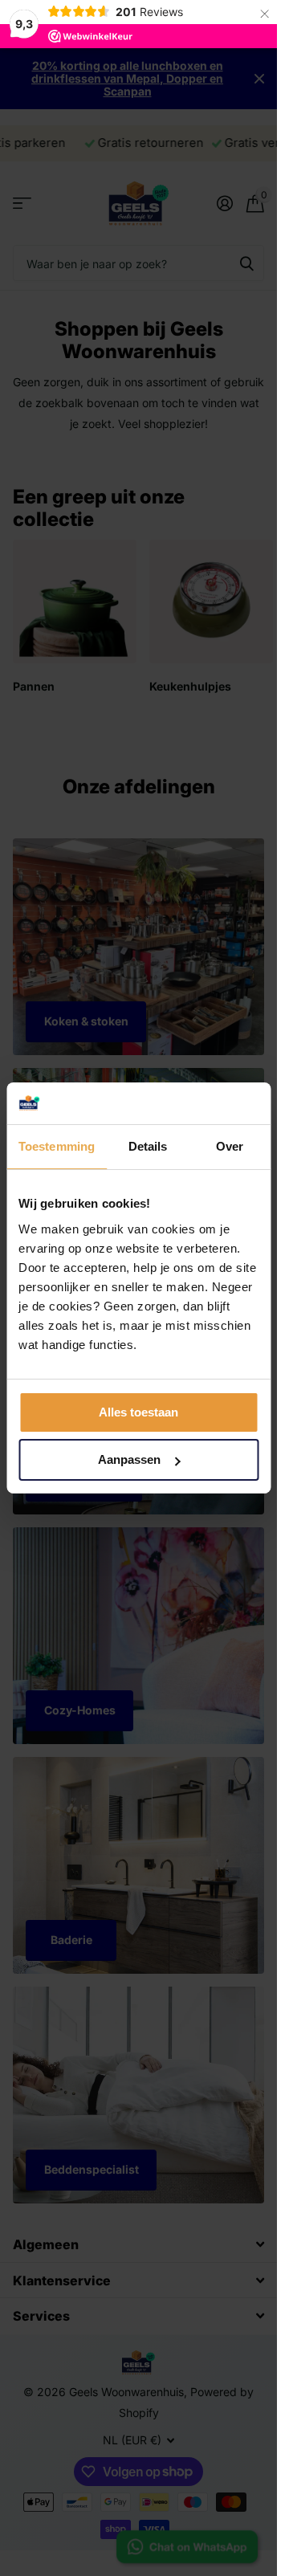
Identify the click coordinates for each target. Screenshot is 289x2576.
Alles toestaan (138, 1412)
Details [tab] (148, 1146)
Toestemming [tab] (57, 1146)
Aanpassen (129, 1459)
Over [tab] (230, 1146)
